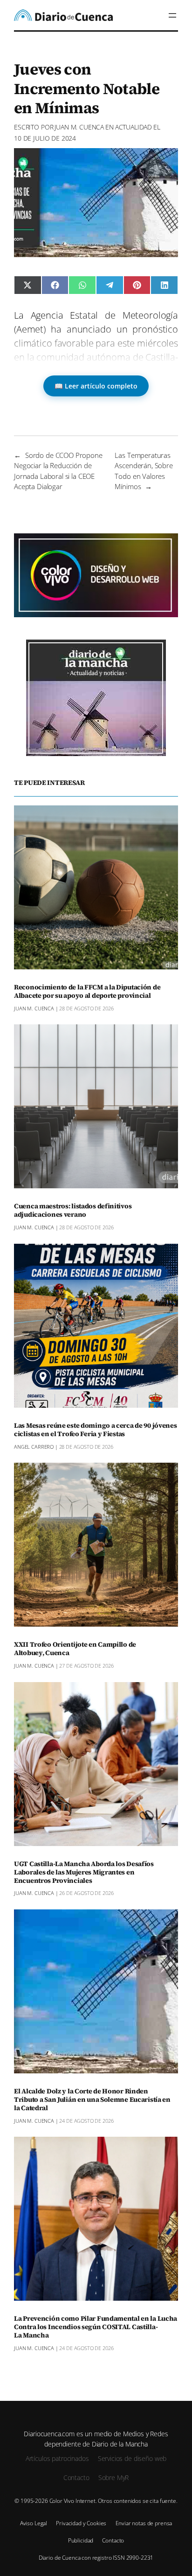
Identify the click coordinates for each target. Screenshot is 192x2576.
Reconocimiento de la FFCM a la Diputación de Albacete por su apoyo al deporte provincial (87, 992)
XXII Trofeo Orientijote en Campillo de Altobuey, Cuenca (75, 1649)
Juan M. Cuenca (79, 127)
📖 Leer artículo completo (96, 386)
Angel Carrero (34, 1447)
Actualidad (134, 127)
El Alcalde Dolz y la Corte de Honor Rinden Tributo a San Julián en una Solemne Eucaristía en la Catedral (92, 2100)
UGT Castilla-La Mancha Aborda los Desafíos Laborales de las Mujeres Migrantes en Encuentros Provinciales (84, 1873)
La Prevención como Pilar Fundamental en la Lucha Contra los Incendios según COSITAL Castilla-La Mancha (96, 2327)
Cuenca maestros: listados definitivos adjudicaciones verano (73, 1211)
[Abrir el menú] (172, 15)
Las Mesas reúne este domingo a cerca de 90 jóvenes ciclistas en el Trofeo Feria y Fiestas (96, 1430)
